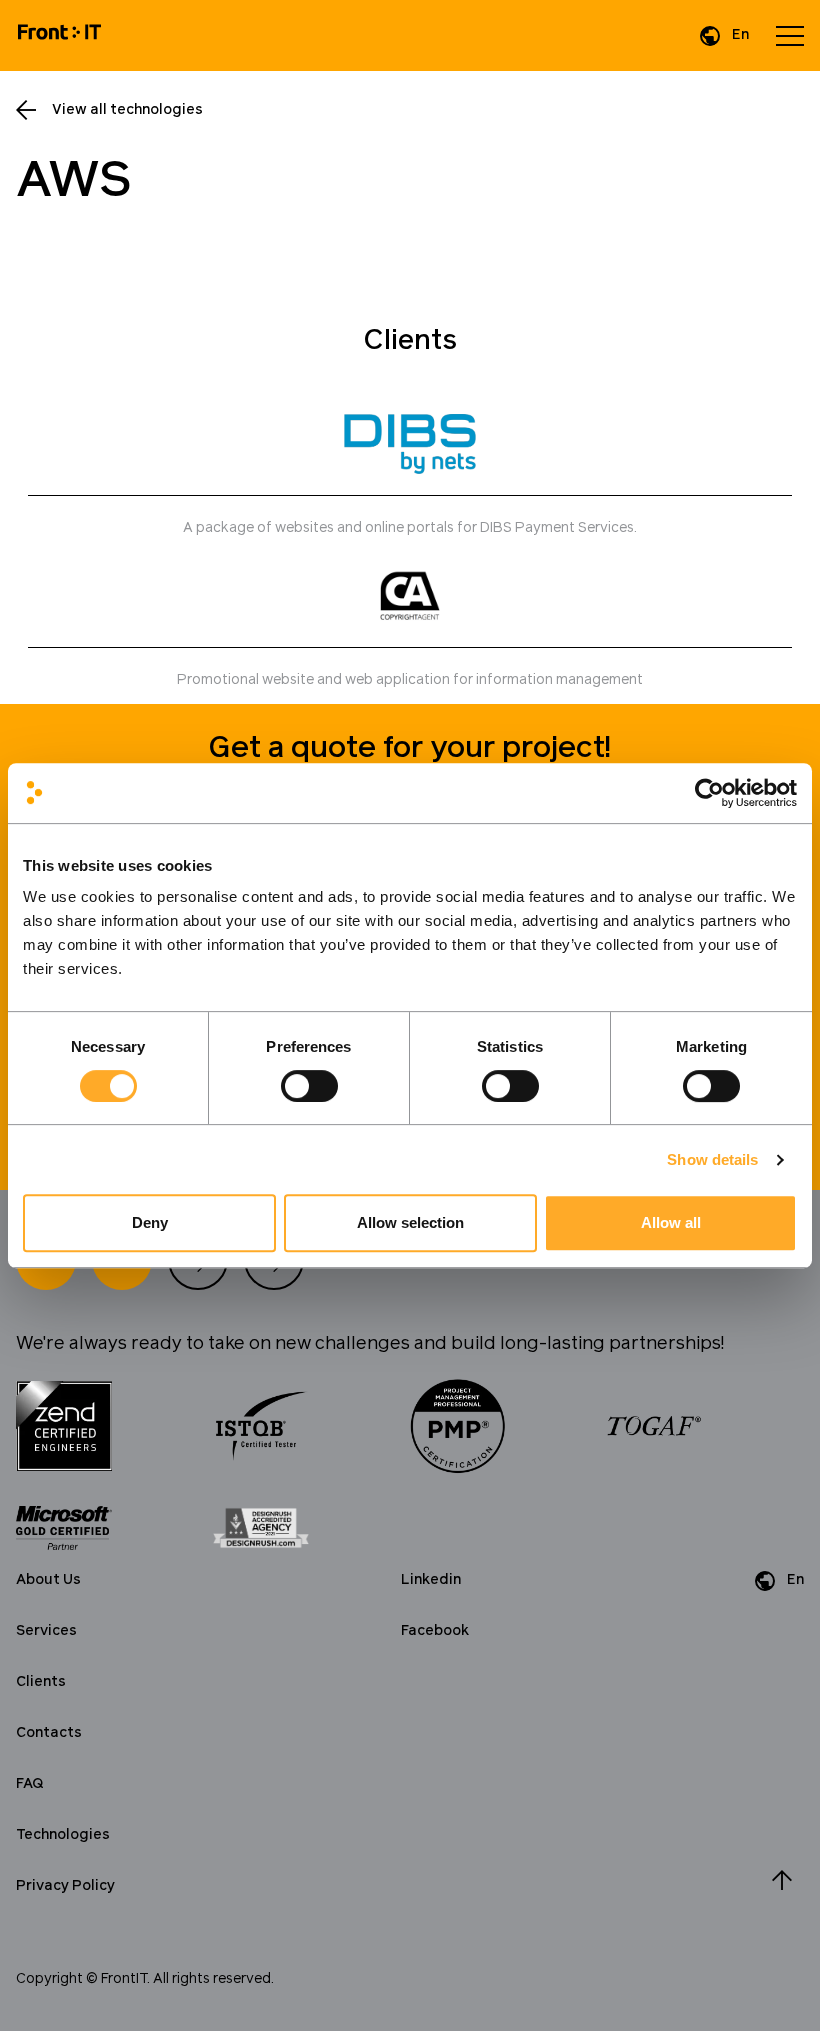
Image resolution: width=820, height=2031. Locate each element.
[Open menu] (790, 36)
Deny (150, 1222)
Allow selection (410, 1222)
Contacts (49, 1733)
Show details (712, 1159)
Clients (41, 1682)
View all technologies (127, 110)
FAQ (30, 1784)
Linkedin (431, 1580)
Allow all (671, 1222)
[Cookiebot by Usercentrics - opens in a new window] (709, 793)
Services (46, 1631)
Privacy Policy (65, 1886)
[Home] (59, 35)
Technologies (63, 1835)
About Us (48, 1580)
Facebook (435, 1631)
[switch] (309, 1086)
